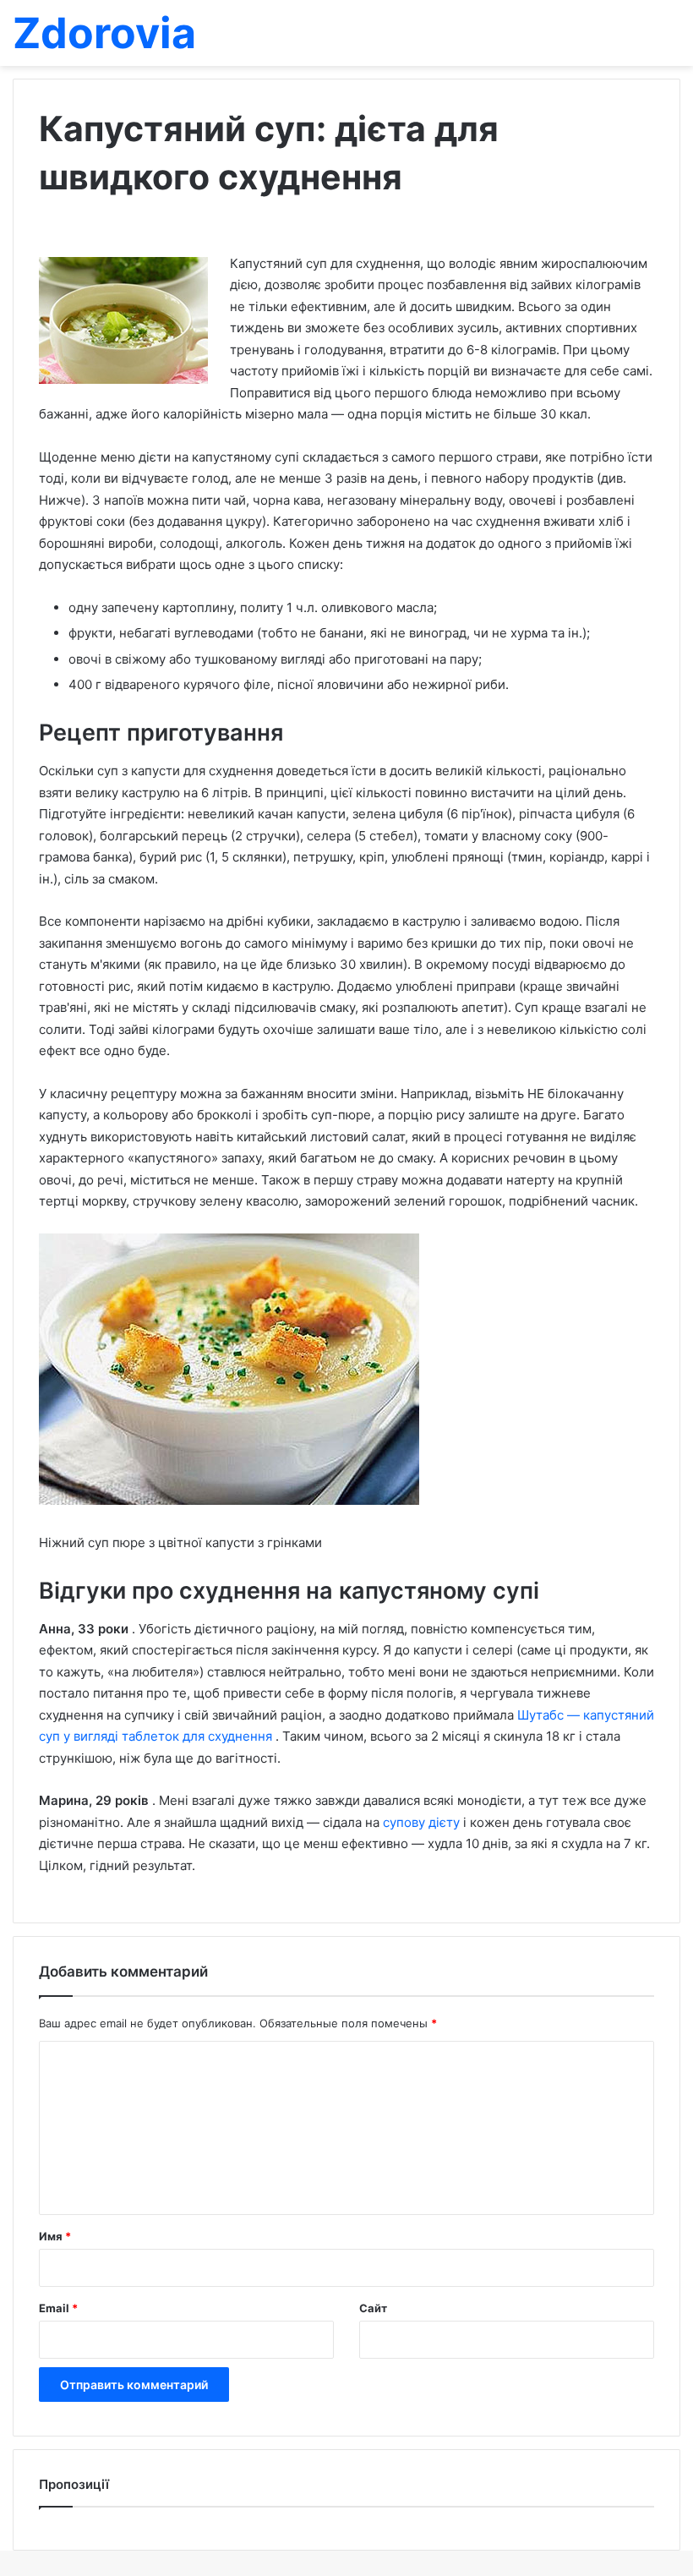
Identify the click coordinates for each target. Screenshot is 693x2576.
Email (58, 2308)
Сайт (373, 2308)
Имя (55, 2236)
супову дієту (423, 1822)
